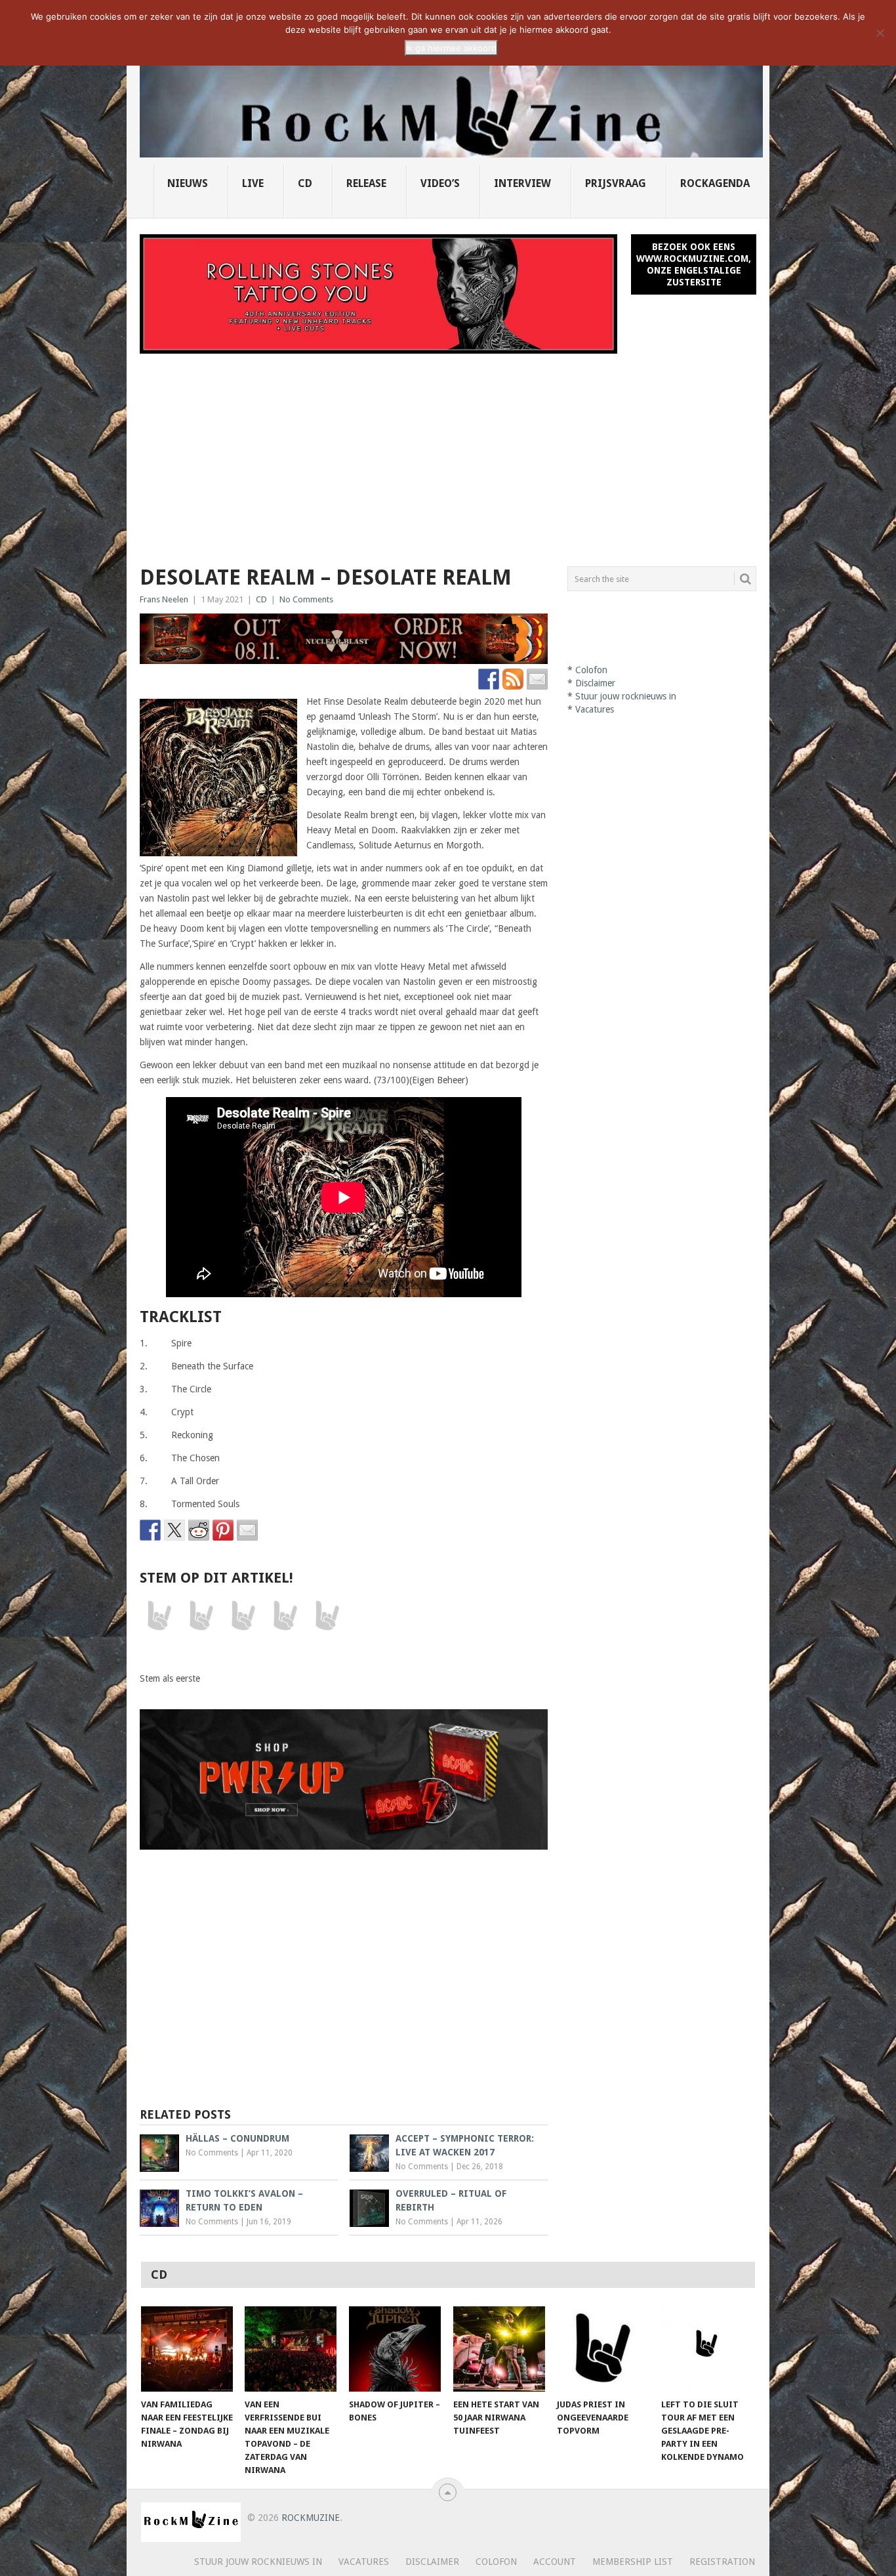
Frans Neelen (164, 599)
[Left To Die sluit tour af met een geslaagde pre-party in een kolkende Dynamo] (707, 2349)
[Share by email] (247, 1530)
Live (253, 183)
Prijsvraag (616, 183)
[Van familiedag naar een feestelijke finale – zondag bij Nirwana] (187, 2349)
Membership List (633, 2562)
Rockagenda (715, 183)
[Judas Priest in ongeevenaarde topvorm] (603, 2349)
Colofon (591, 670)
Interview (522, 183)
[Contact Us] (537, 679)
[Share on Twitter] (174, 1530)
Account (555, 2562)
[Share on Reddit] (199, 1530)
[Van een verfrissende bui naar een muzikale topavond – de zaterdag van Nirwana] (291, 2349)
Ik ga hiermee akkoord (451, 48)
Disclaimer (595, 683)
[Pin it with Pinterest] (223, 1530)
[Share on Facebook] (150, 1530)
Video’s (440, 183)
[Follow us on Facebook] (489, 679)
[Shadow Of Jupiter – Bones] (395, 2349)
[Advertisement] (448, 452)
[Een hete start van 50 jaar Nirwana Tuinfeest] (499, 2349)
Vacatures (595, 709)
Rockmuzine (311, 2518)
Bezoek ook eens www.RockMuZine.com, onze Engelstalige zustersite (694, 264)
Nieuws (188, 183)
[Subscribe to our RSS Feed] (513, 679)
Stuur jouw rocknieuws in (626, 696)
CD (305, 183)
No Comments (306, 599)
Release (366, 183)
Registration (722, 2562)
